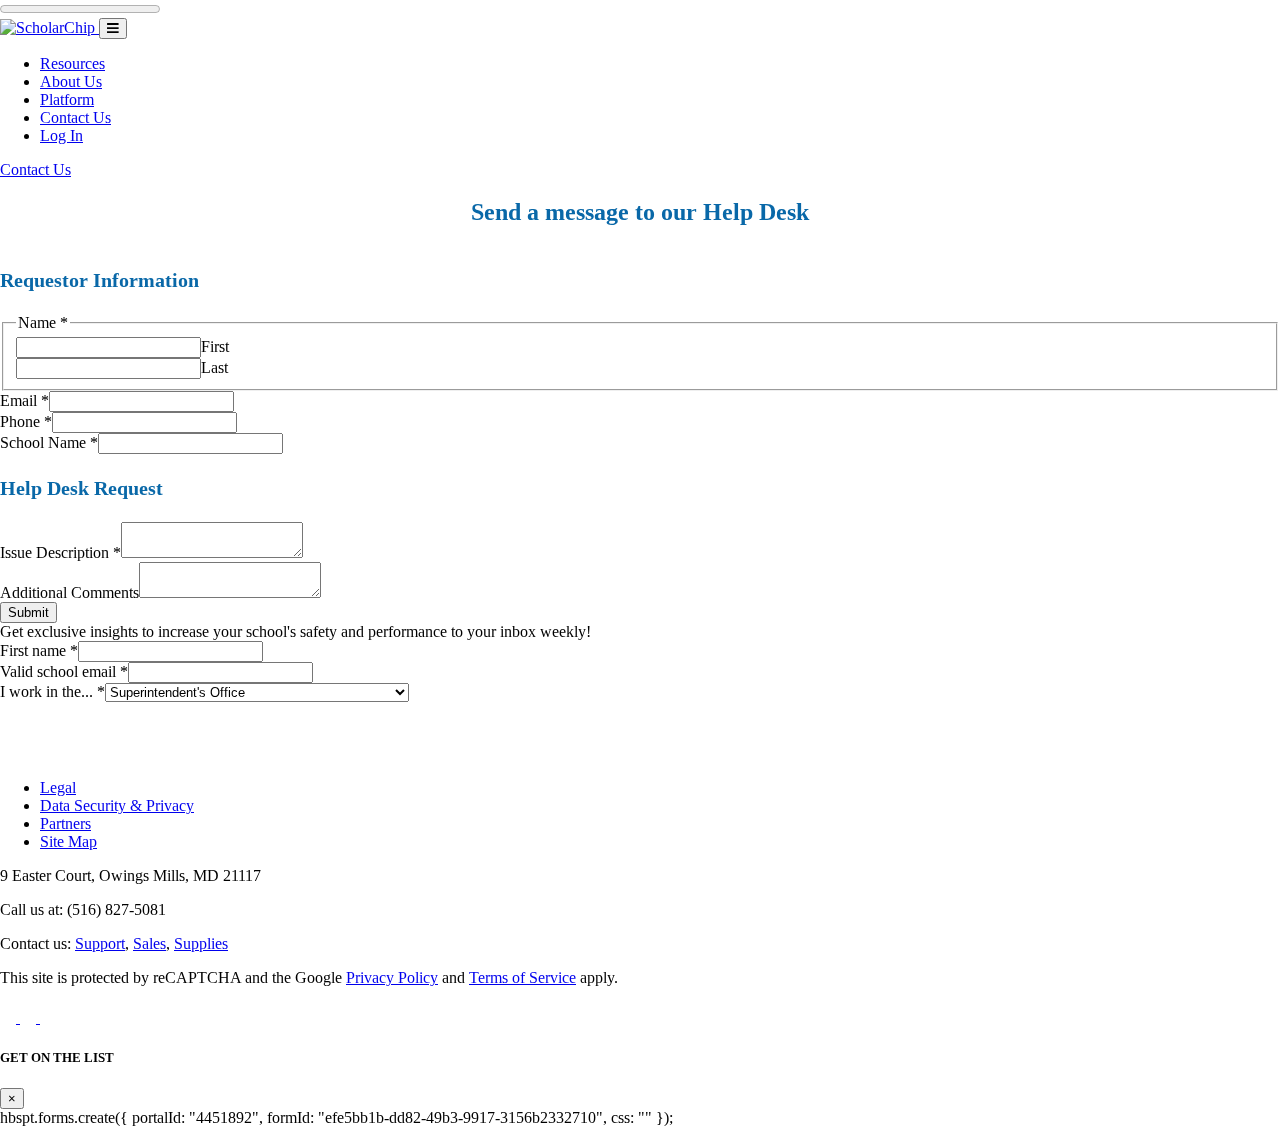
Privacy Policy (392, 977)
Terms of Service (522, 977)
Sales (149, 943)
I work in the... (52, 691)
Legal (58, 787)
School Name (49, 442)
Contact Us (75, 117)
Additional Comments (69, 592)
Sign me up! (640, 752)
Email (24, 400)
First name (39, 650)
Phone (26, 421)
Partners (65, 823)
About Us (71, 81)
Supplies (201, 943)
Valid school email (64, 671)
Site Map (68, 841)
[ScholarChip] (49, 27)
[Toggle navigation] (113, 28)
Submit (28, 612)
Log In (61, 135)
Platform (67, 99)
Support (100, 943)
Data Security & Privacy (117, 805)
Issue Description (60, 552)
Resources (72, 63)
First (215, 346)
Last (214, 367)
